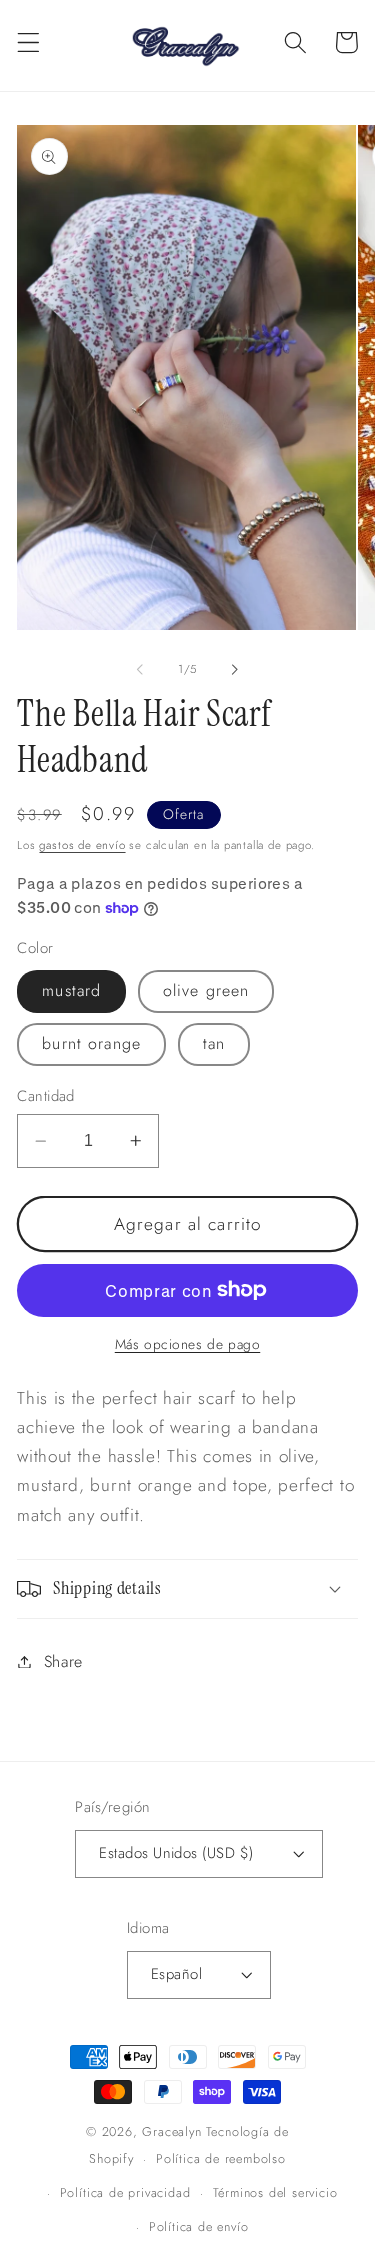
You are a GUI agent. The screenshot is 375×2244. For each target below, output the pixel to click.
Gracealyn (171, 2131)
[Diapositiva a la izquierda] (140, 669)
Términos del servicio (275, 2192)
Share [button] (63, 1661)
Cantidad (46, 1096)
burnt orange (91, 1043)
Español (176, 1974)
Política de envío (199, 2226)
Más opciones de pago (188, 1344)
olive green (206, 990)
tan (214, 1043)
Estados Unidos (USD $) (176, 1853)
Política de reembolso (221, 2158)
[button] (28, 42)
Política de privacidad (125, 2192)
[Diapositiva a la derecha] (235, 669)
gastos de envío (82, 845)
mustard (71, 990)
